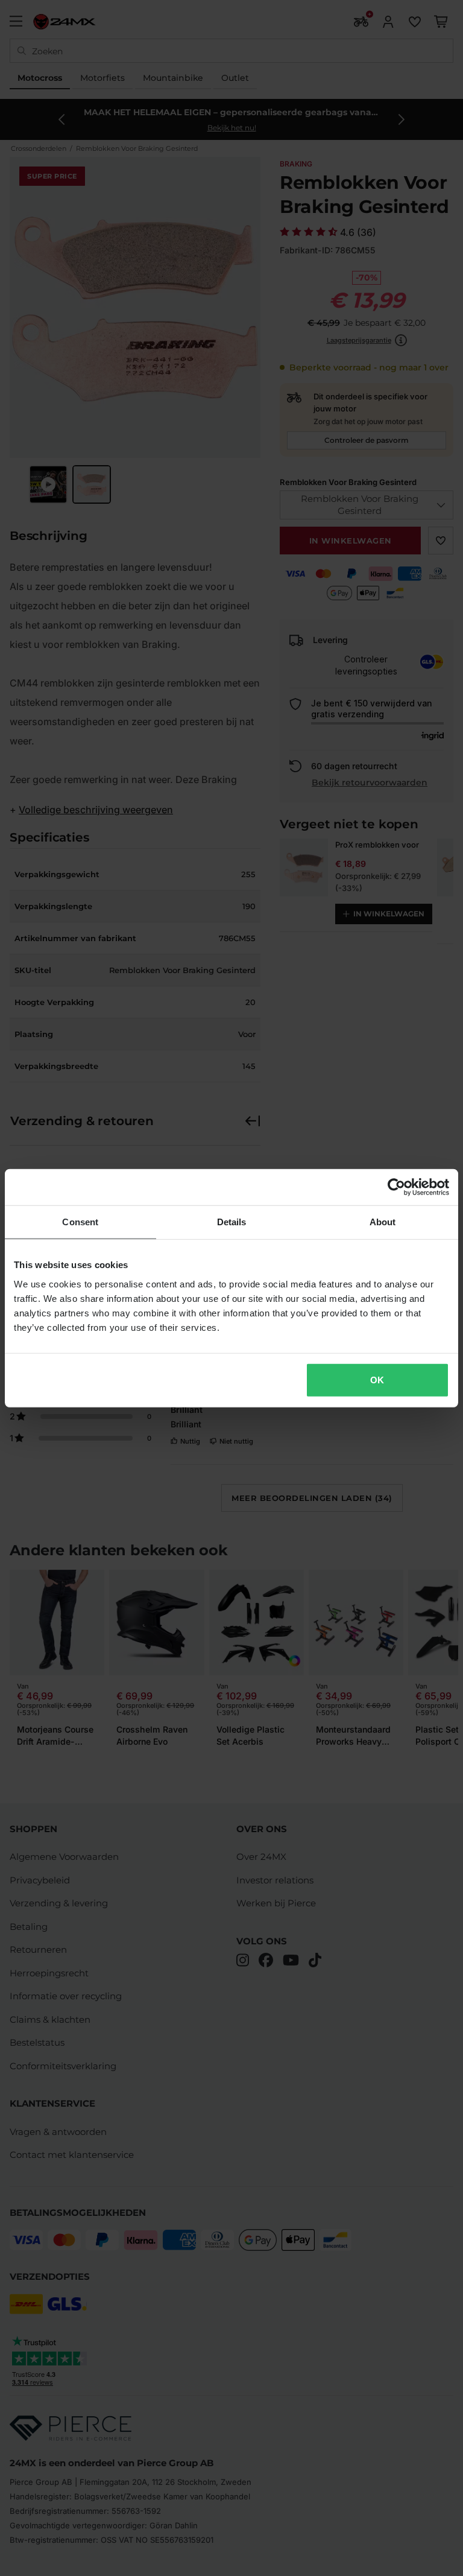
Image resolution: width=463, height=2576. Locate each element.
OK (377, 1379)
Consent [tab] (80, 1222)
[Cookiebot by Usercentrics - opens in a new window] (396, 1187)
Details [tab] (232, 1222)
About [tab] (383, 1222)
